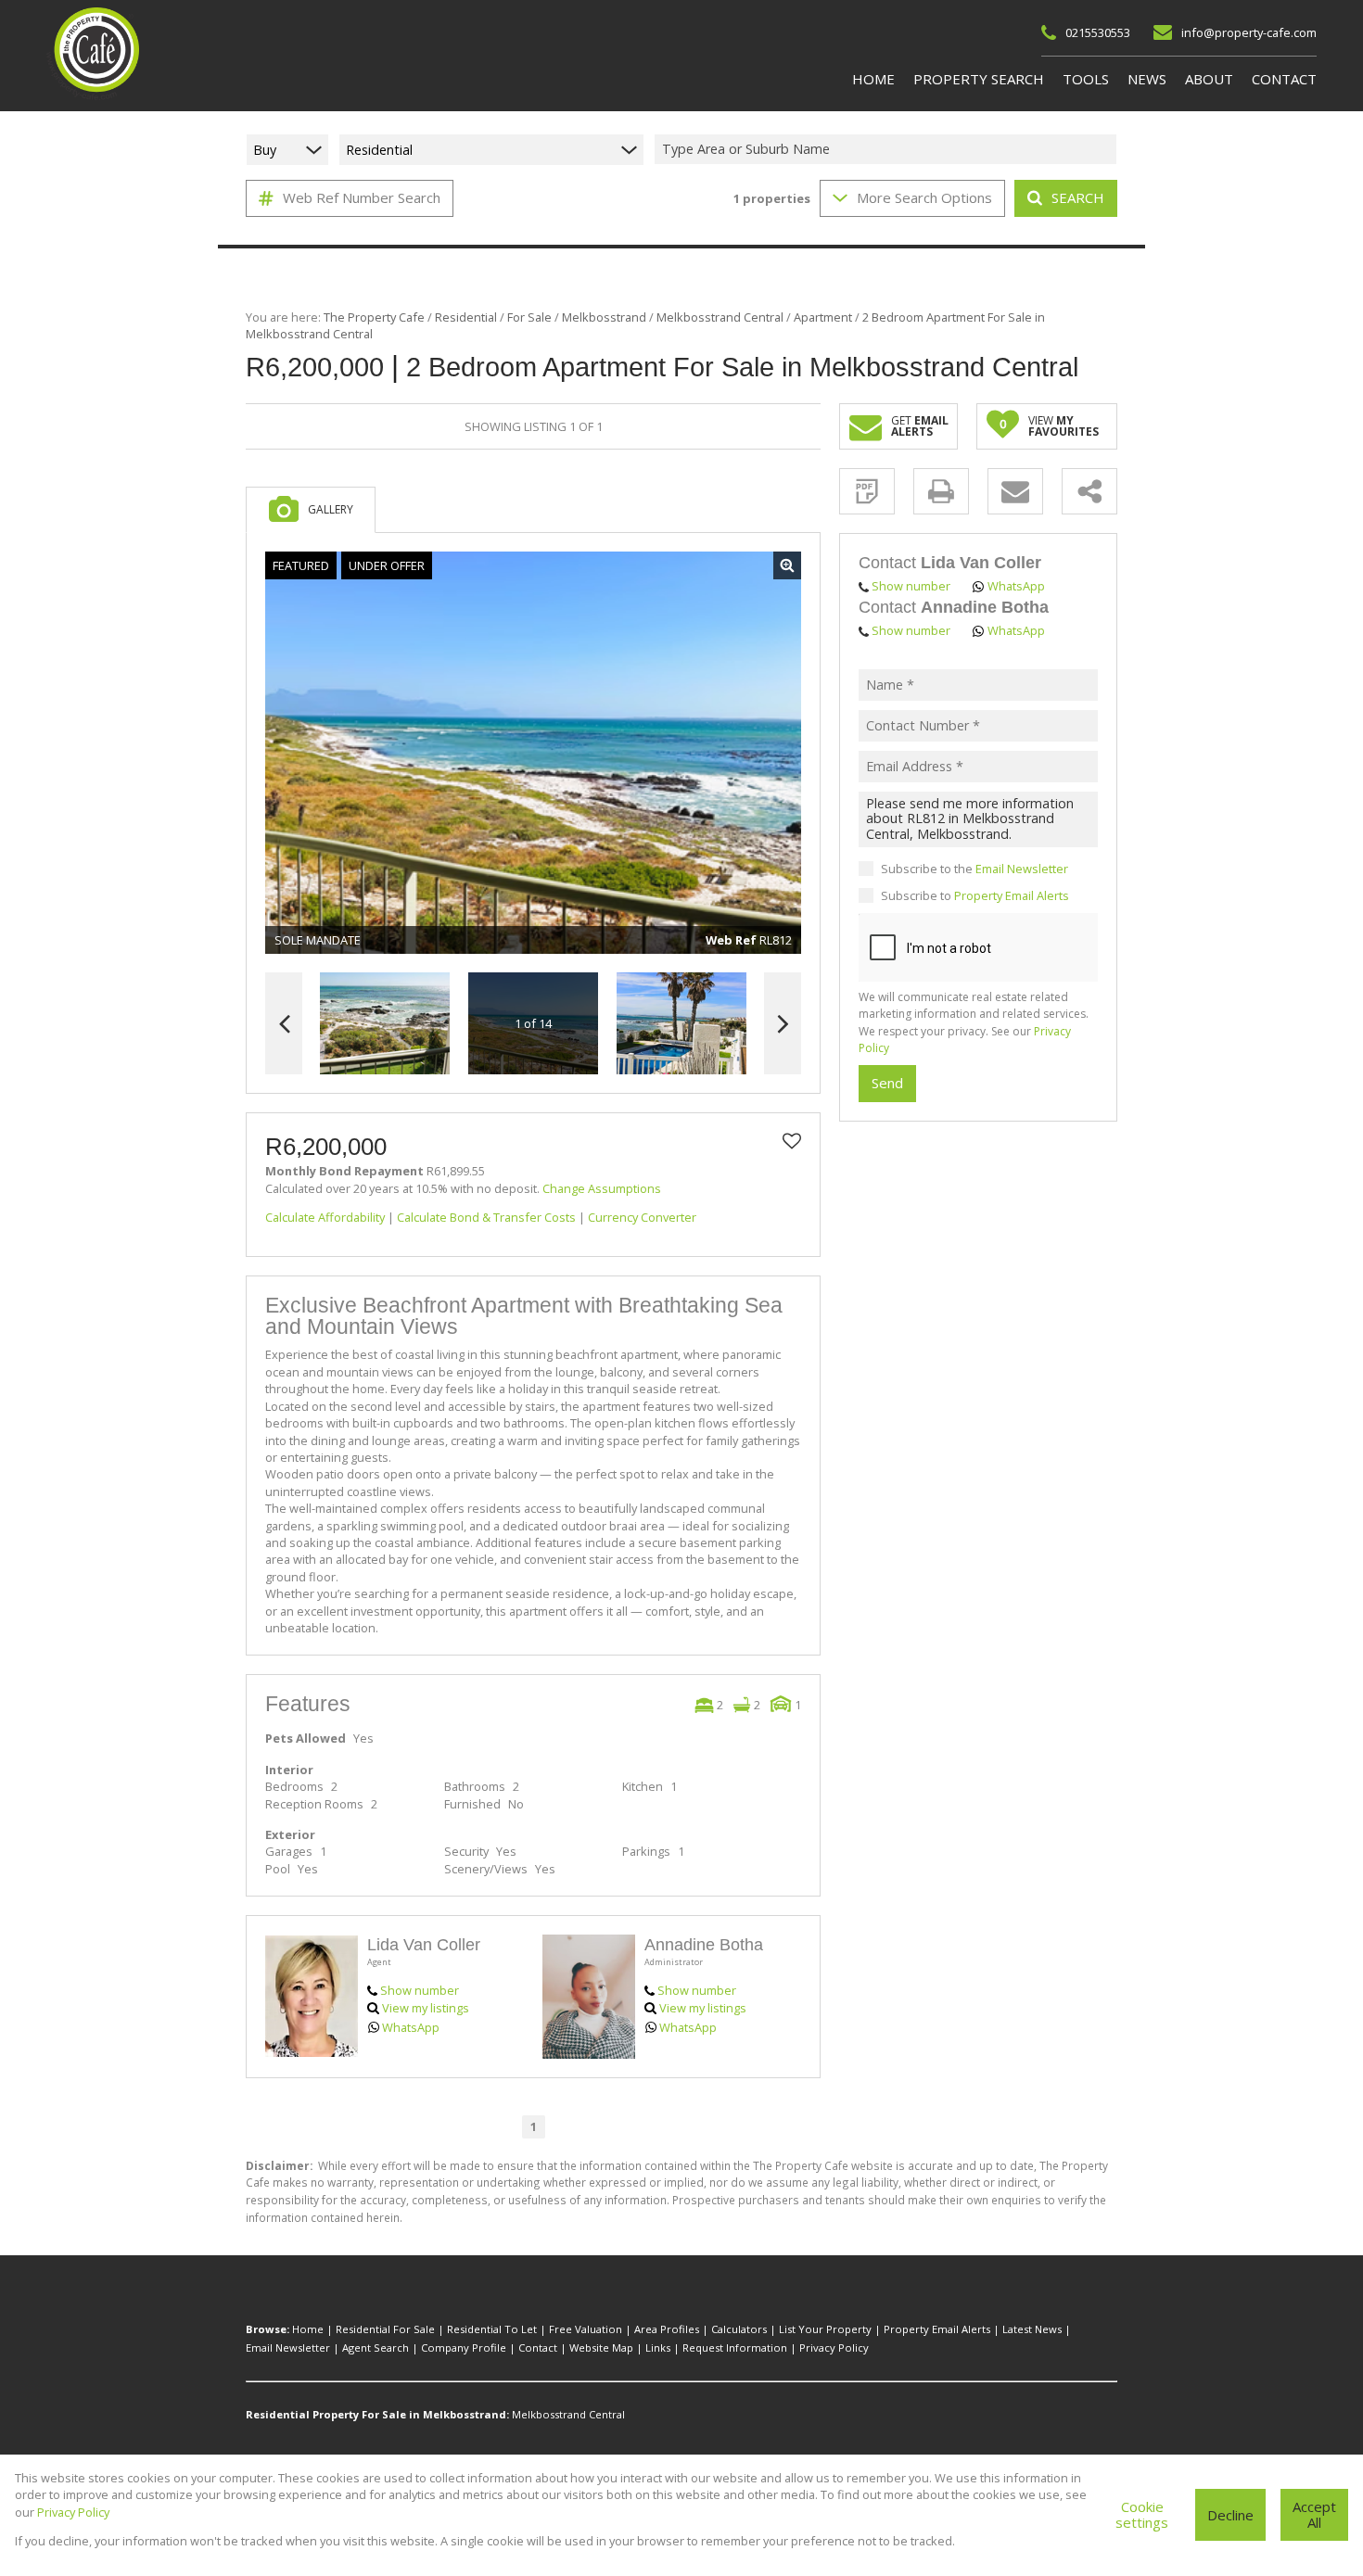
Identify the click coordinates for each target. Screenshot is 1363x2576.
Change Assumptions (602, 1188)
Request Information (735, 2348)
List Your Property (825, 2329)
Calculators (739, 2329)
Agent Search (376, 2348)
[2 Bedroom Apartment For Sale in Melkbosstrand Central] (533, 753)
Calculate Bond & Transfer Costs (486, 1217)
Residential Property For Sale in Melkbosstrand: (377, 2414)
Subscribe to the (974, 869)
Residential (466, 317)
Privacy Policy (834, 2348)
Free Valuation (586, 2329)
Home (308, 2329)
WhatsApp (411, 2027)
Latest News (1032, 2329)
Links (658, 2348)
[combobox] (888, 150)
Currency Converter (642, 1217)
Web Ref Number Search (362, 197)
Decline (1230, 2515)
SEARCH (1078, 197)
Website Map (601, 2348)
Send (887, 1084)
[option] (681, 1024)
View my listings (426, 2008)
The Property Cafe (374, 317)
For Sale (529, 317)
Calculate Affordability (325, 1217)
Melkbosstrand (604, 317)
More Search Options (924, 197)
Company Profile (464, 2348)
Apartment (823, 317)
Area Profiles (667, 2329)
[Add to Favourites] (792, 1141)
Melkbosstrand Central (720, 317)
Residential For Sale (385, 2329)
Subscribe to (975, 895)
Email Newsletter (1022, 869)
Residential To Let (492, 2329)
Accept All (1314, 2514)
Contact (538, 2348)
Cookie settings (1142, 2514)
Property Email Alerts (1012, 895)
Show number (420, 1990)
